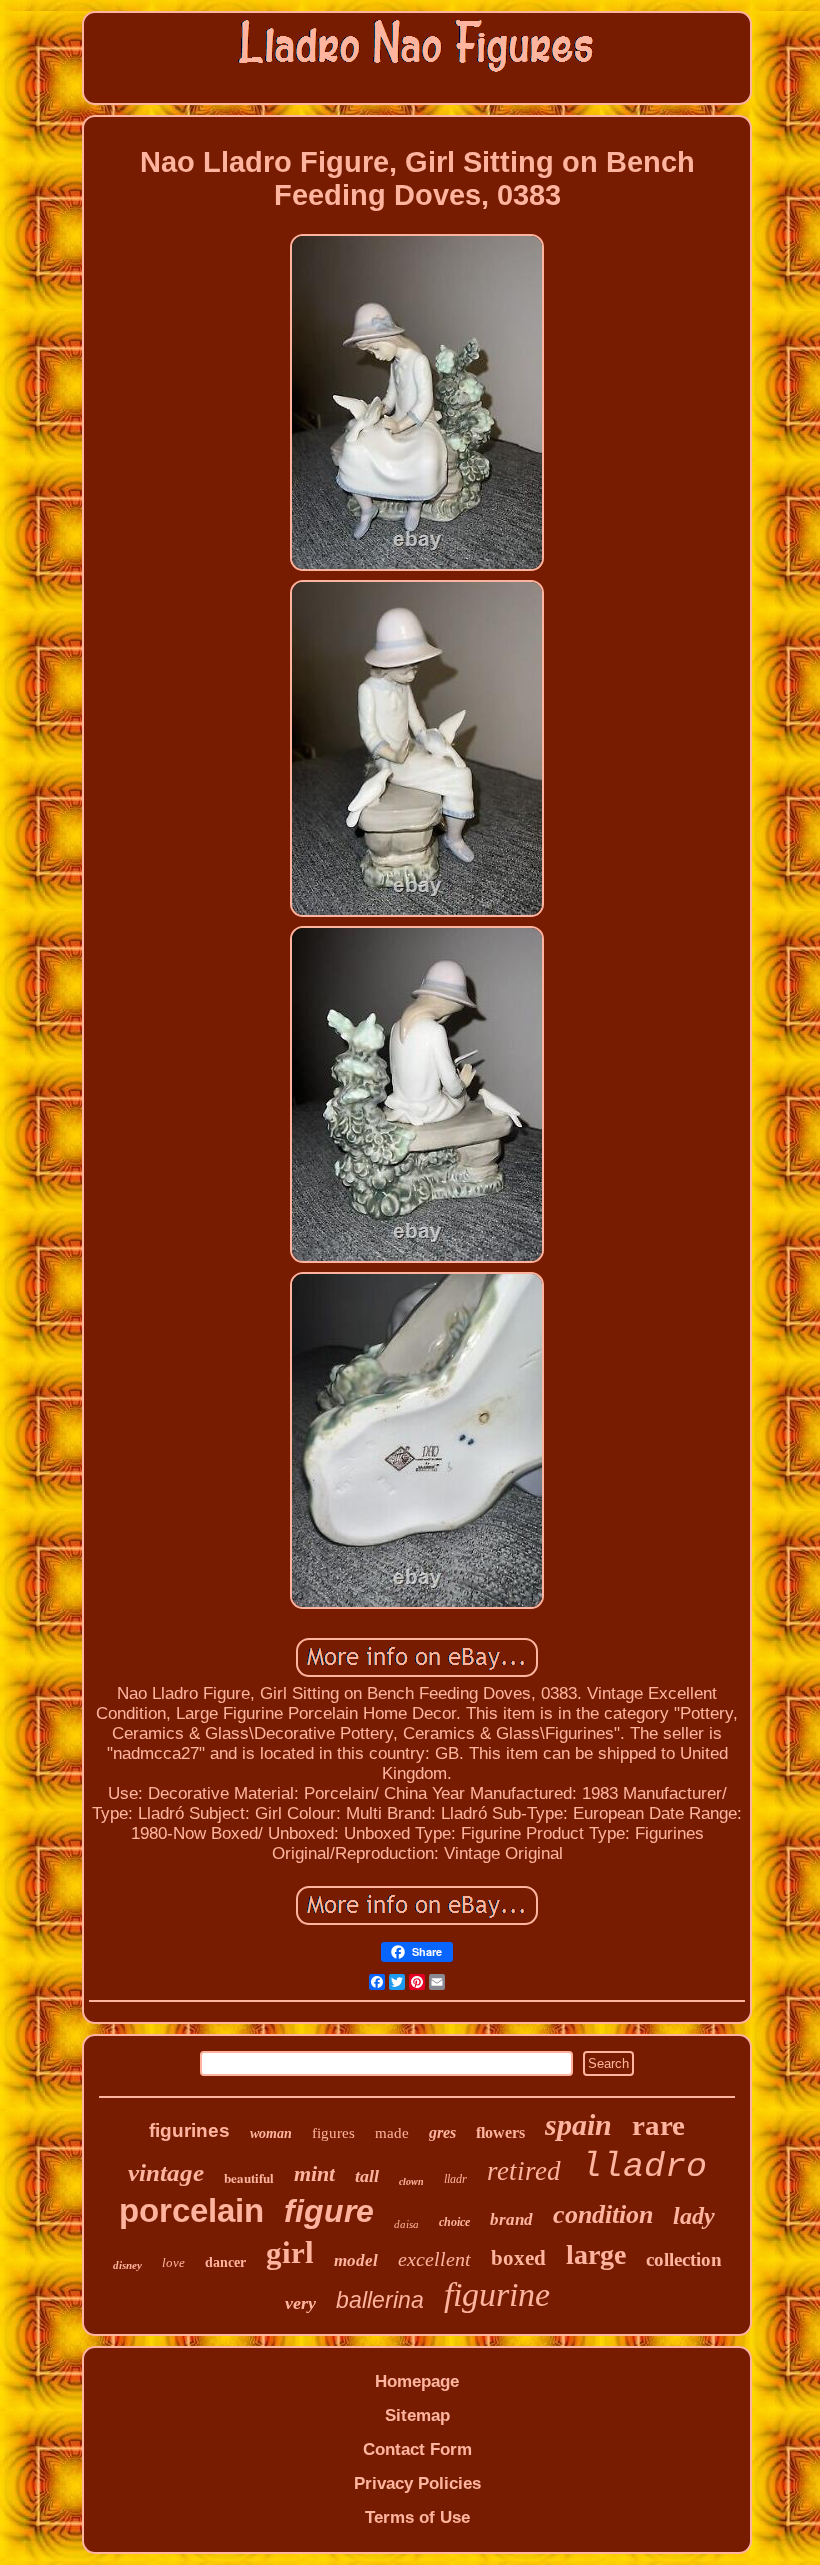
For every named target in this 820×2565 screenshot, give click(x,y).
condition (603, 2214)
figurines (189, 2130)
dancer (225, 2262)
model (356, 2260)
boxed (518, 2258)
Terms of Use (417, 2517)
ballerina (380, 2300)
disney (127, 2265)
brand (511, 2219)
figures (333, 2133)
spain (578, 2124)
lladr (455, 2179)
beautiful (249, 2177)
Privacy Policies (417, 2483)
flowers (500, 2132)
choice (454, 2222)
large (596, 2254)
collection (684, 2259)
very (300, 2303)
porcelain (191, 2210)
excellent (434, 2259)
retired (524, 2171)
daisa (406, 2224)
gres (442, 2132)
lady (694, 2216)
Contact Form (417, 2449)
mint (314, 2173)
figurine (497, 2294)
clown (411, 2181)
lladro (644, 2167)
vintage (166, 2172)
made (392, 2133)
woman (271, 2133)
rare (658, 2125)
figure (329, 2211)
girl (290, 2252)
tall (367, 2176)
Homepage (417, 2381)
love (173, 2262)
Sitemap (417, 2415)
